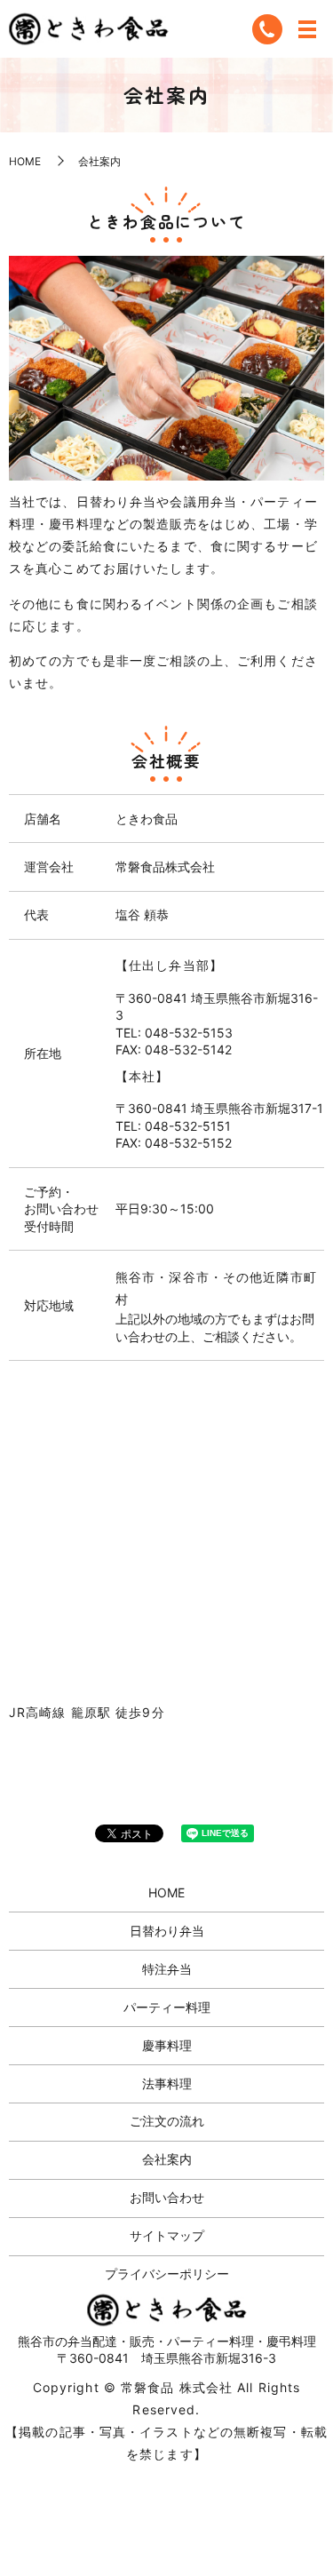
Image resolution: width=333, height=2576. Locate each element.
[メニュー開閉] (307, 29)
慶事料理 (167, 2045)
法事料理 (167, 2083)
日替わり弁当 (167, 1931)
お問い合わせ (167, 2197)
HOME (25, 161)
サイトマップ (167, 2235)
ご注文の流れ (167, 2121)
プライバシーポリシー (167, 2274)
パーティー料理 (167, 2007)
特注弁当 (167, 1969)
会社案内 (167, 2159)
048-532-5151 (188, 1126)
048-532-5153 (189, 1033)
